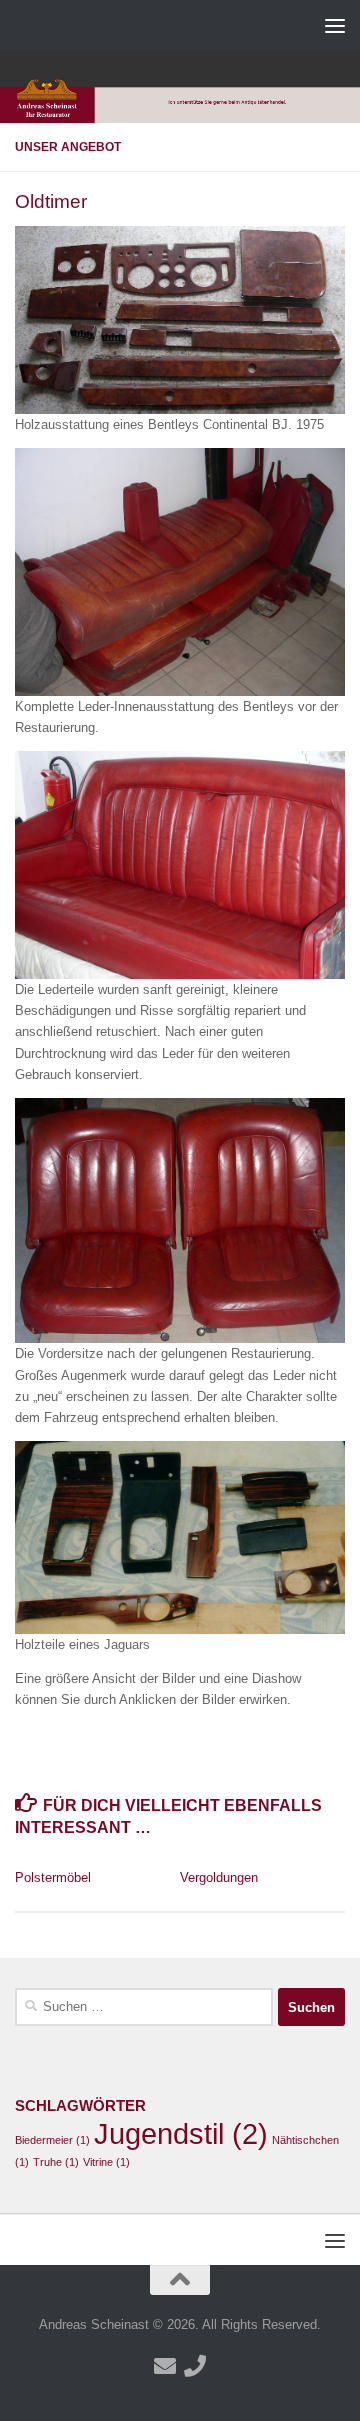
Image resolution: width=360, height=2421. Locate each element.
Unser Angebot (68, 147)
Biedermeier (52, 2140)
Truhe (56, 2162)
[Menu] (335, 25)
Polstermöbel (53, 1877)
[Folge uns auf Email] (165, 2366)
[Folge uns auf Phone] (195, 2366)
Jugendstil (181, 2133)
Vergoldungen (219, 1877)
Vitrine (106, 2162)
